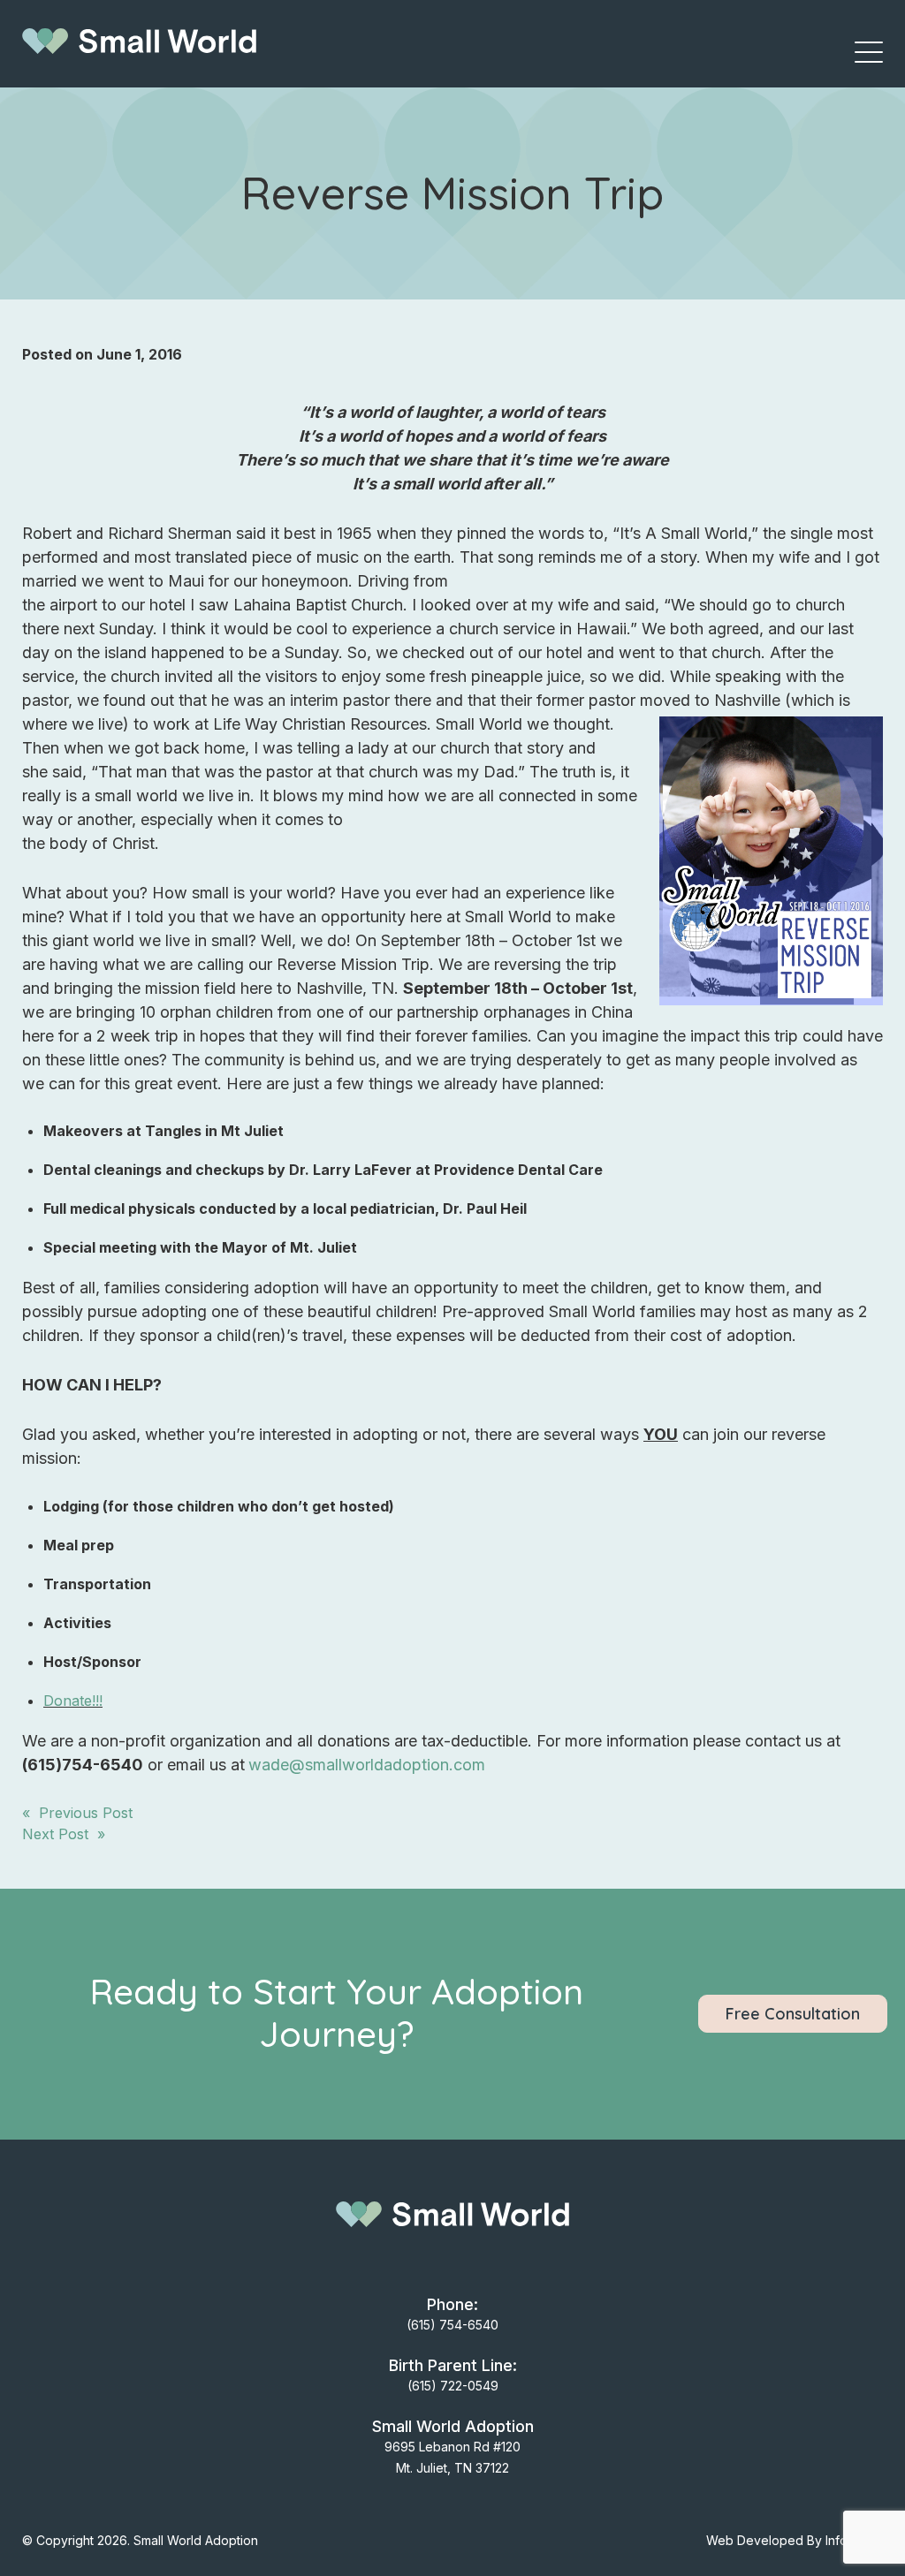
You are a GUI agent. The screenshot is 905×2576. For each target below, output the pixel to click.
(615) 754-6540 (452, 2325)
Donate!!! (73, 1701)
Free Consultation (793, 2014)
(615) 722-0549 (453, 2386)
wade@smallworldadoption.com (367, 1765)
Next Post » (64, 1834)
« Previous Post (77, 1813)
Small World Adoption (196, 2540)
